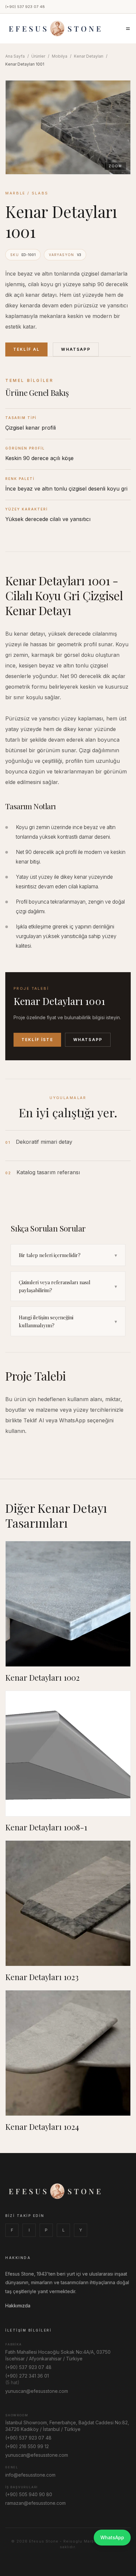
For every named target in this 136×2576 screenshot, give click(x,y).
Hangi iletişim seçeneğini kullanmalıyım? (68, 1321)
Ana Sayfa (15, 56)
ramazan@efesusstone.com (35, 2503)
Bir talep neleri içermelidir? (68, 1255)
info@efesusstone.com (30, 2475)
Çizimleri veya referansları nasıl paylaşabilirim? (68, 1286)
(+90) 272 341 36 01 (27, 2376)
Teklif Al (26, 349)
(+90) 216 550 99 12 (27, 2446)
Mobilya (60, 56)
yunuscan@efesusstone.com (37, 2391)
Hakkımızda (18, 2306)
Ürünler (38, 56)
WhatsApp (76, 349)
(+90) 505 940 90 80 (29, 2494)
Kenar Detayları (89, 56)
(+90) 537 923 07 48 (25, 7)
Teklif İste (37, 1040)
